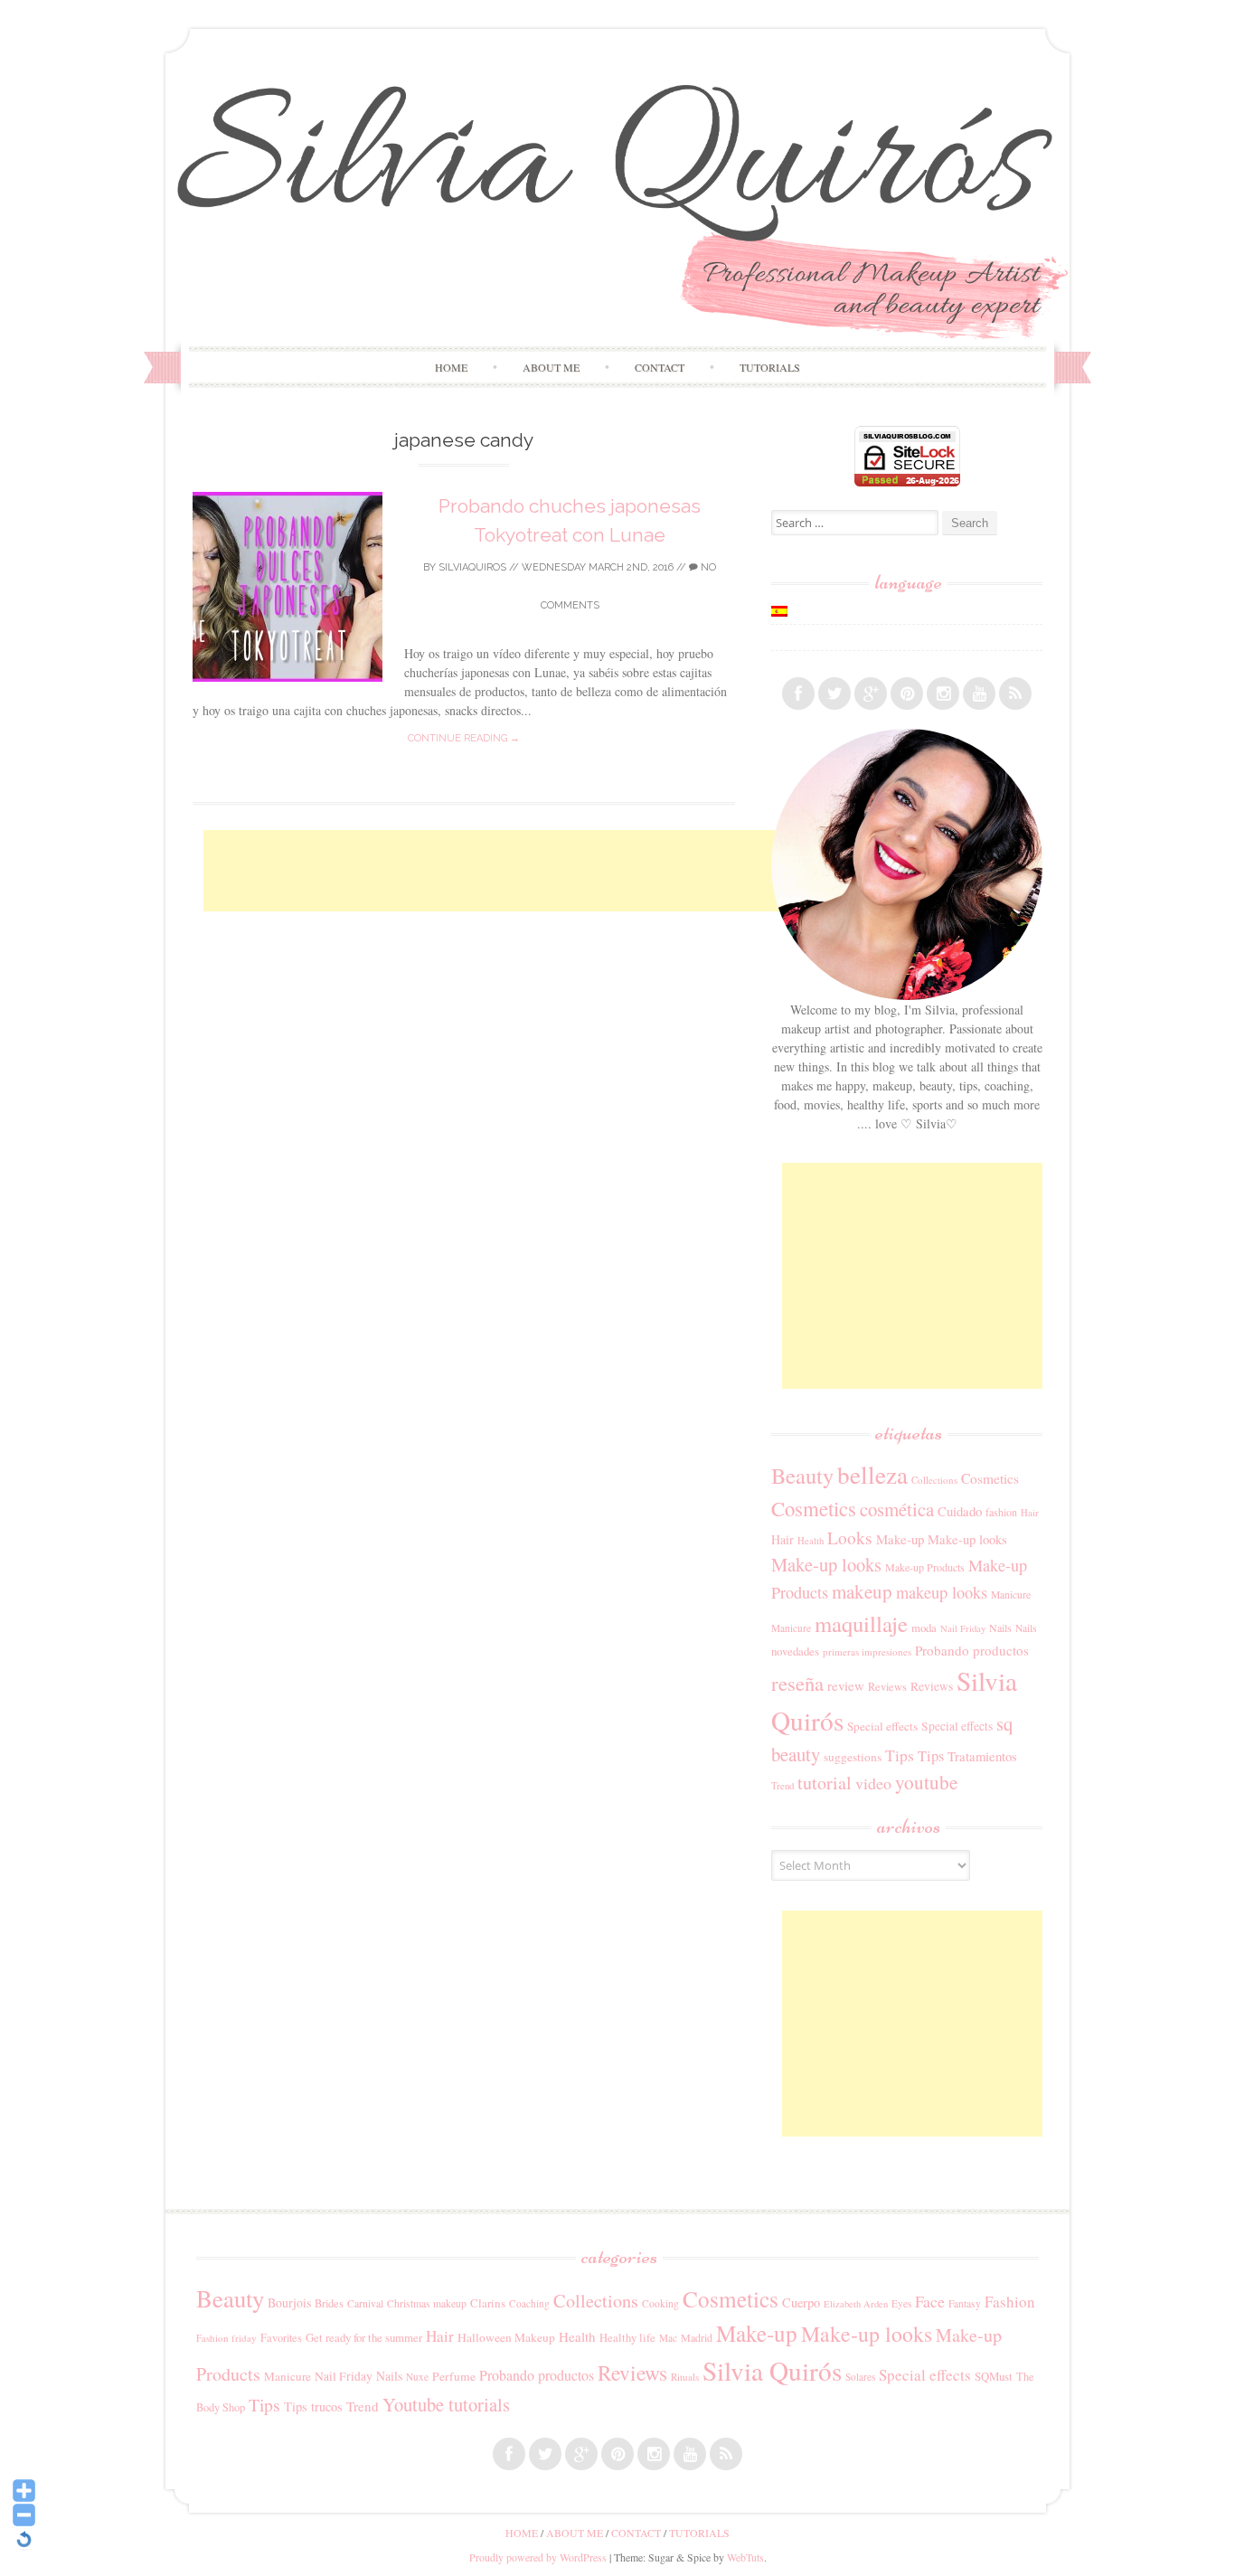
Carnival (365, 2303)
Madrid (697, 2337)
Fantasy (965, 2303)
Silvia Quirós (772, 2370)
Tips (900, 1755)
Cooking (660, 2303)
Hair (1030, 1513)
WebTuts (745, 2557)
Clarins (488, 2303)
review (846, 1685)
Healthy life (627, 2338)
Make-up (900, 1539)
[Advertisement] (533, 871)
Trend (782, 1785)
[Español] (779, 611)
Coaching (529, 2303)
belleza (872, 1474)
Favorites (281, 2337)
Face (930, 2301)
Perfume (454, 2376)
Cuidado (960, 1511)
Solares (860, 2377)
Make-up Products (925, 1567)
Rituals (685, 2377)
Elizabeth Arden (856, 2304)
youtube (926, 1782)
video (873, 1783)
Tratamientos (982, 1756)
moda (924, 1628)
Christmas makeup (427, 2303)
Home (451, 367)
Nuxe (417, 2377)
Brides (329, 2303)
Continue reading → (464, 738)
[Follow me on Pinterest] (907, 694)
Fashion (1010, 2302)
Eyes (901, 2303)
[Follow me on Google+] (871, 694)
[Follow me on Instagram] (943, 694)
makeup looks (942, 1592)
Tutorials (770, 367)
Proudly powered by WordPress (538, 2557)
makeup (862, 1591)
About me (551, 367)
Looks (850, 1538)
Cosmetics (990, 1478)
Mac (668, 2338)
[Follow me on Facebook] (798, 694)
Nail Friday (963, 1628)
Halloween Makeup (506, 2337)
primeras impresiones (867, 1651)
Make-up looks (967, 1539)
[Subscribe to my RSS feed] (1015, 694)
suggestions (853, 1757)
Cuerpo (801, 2302)
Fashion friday (226, 2338)
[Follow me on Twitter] (834, 694)
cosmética (897, 1509)
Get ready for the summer (364, 2337)
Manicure (1011, 1595)
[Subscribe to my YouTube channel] (979, 694)
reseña (797, 1683)
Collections (934, 1480)
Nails (1000, 1628)
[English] (779, 637)
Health (811, 1541)
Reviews (887, 1686)
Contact (660, 367)
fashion (1001, 1512)
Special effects (882, 1726)
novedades (795, 1651)
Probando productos (972, 1650)
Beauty (802, 1475)
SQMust (994, 2376)
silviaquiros (472, 567)
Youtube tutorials (446, 2404)
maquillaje (861, 1623)
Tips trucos (313, 2406)
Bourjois (289, 2302)
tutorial (825, 1783)
